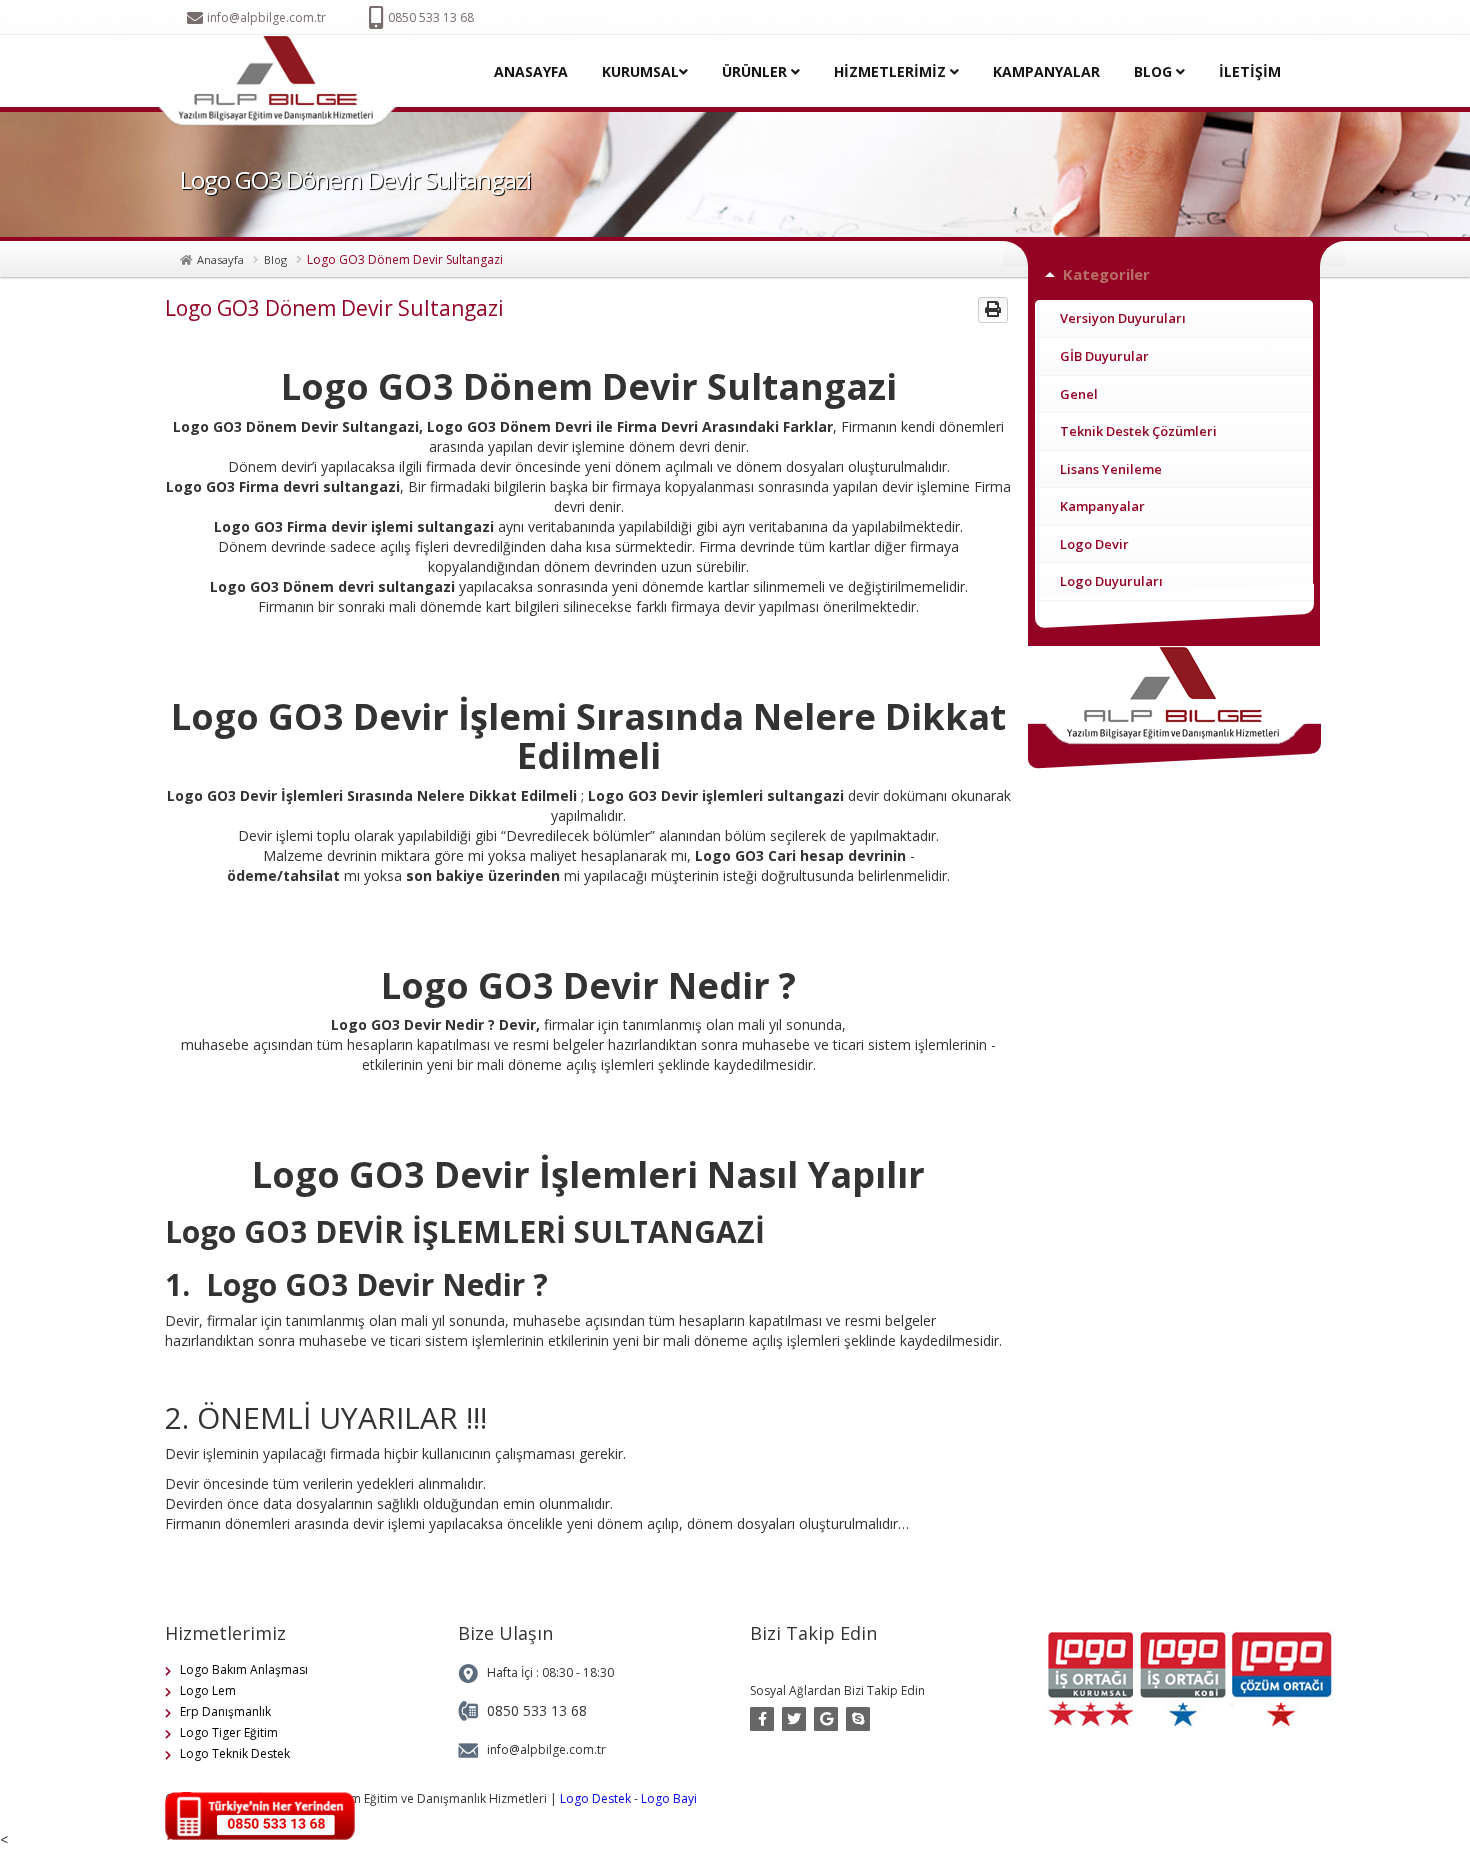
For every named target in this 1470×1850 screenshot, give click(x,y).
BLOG (1155, 71)
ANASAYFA (531, 71)
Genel (1079, 394)
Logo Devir (1094, 544)
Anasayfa (220, 259)
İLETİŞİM (1250, 71)
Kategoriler (1106, 274)
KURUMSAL (640, 71)
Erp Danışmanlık (225, 1711)
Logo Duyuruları (1111, 581)
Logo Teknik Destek (235, 1753)
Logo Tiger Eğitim (229, 1732)
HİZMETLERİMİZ (892, 71)
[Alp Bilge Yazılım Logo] (283, 81)
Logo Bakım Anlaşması (244, 1669)
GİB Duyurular (1104, 356)
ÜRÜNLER (756, 71)
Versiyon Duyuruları (1123, 318)
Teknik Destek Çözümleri (1138, 431)
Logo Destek (595, 1798)
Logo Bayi (669, 1798)
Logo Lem (208, 1690)
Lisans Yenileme (1111, 469)
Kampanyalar (1102, 506)
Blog (275, 259)
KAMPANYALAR (1046, 71)
